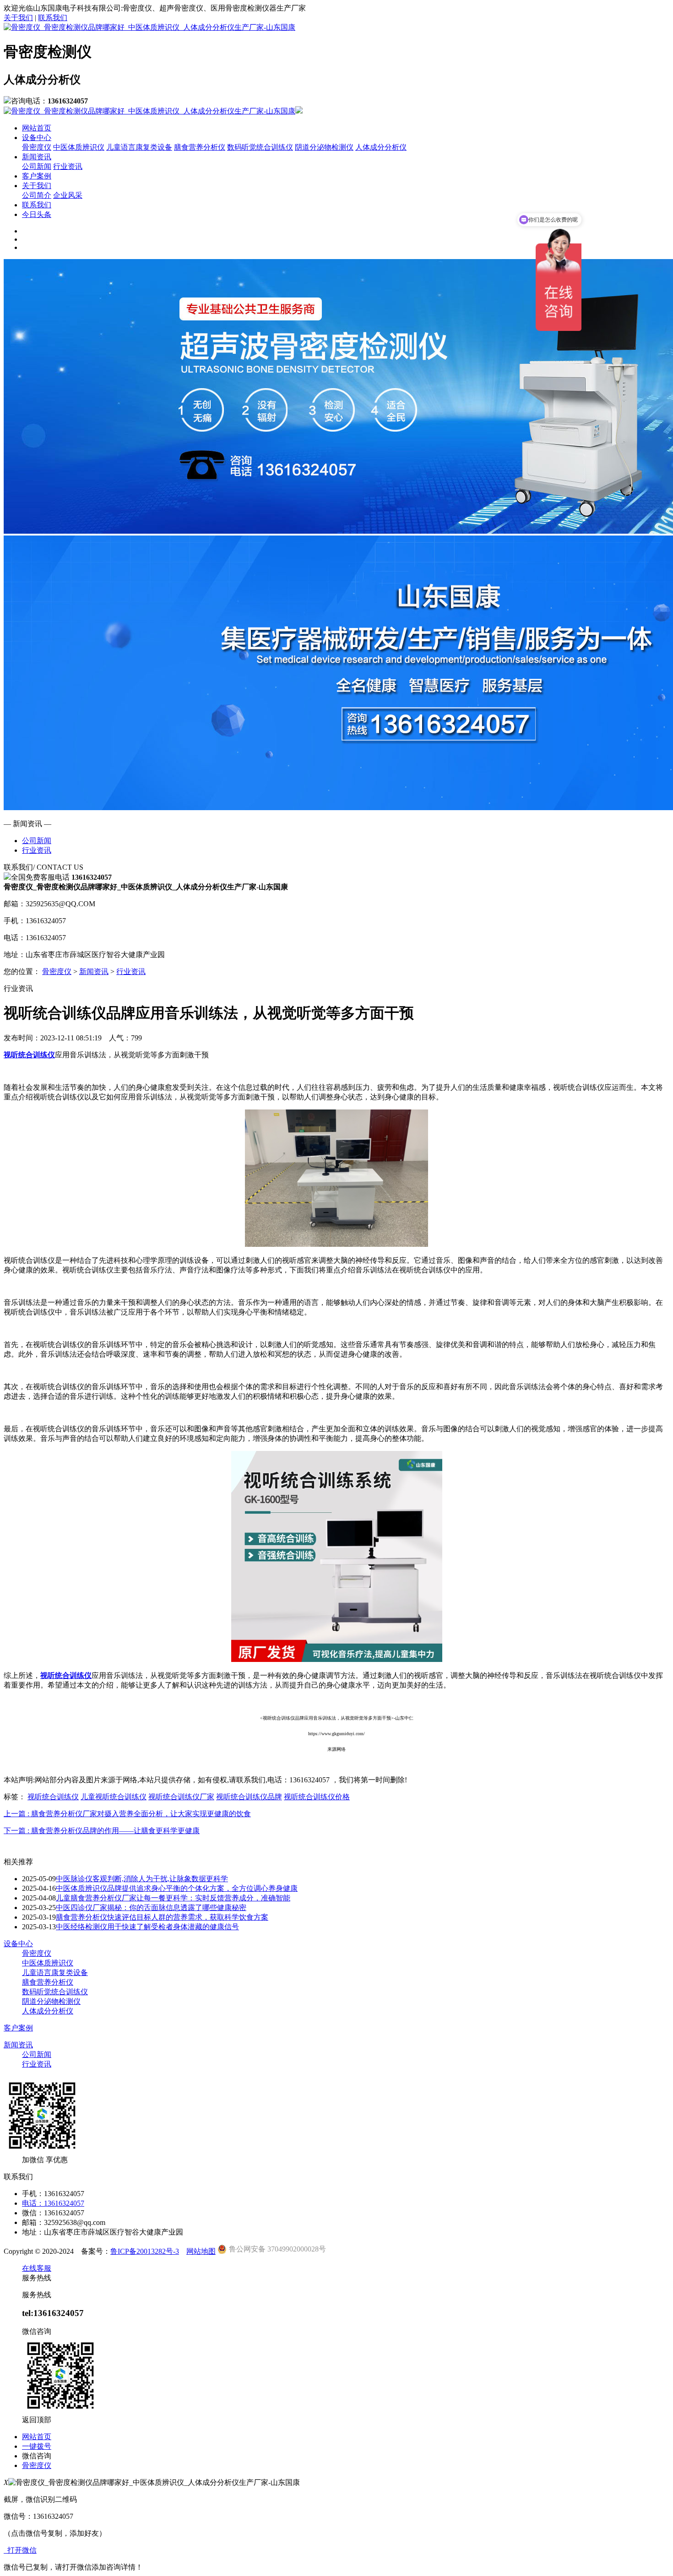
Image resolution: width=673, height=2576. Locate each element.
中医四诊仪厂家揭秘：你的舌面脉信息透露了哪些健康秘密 (151, 1908)
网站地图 (201, 2251)
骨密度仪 (37, 147)
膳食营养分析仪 (200, 147)
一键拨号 (37, 2446)
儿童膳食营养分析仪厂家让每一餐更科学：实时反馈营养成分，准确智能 (173, 1898)
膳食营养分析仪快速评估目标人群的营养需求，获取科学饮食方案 (162, 1917)
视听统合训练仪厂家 (181, 1797)
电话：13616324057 (53, 2203)
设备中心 (37, 138)
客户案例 (37, 176)
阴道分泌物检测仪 (324, 147)
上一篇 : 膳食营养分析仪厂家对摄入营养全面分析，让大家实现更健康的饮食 (127, 1814)
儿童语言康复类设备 (139, 147)
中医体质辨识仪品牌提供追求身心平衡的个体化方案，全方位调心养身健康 (177, 1888)
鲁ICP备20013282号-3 (145, 2251)
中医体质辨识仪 (79, 147)
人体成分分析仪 (381, 147)
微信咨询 (37, 2456)
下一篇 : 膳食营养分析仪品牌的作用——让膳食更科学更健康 (102, 1831)
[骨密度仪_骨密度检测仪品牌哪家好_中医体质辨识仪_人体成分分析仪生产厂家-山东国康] (149, 27)
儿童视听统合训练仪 (114, 1797)
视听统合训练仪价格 (317, 1797)
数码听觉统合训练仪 (260, 147)
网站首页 (37, 128)
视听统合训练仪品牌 (249, 1797)
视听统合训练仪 (53, 1797)
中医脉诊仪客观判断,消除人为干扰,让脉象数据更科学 (142, 1879)
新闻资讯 (37, 157)
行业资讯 (68, 166)
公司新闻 (37, 166)
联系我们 (53, 18)
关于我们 (18, 18)
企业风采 (68, 195)
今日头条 (37, 214)
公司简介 (37, 195)
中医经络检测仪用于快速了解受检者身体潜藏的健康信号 (147, 1927)
